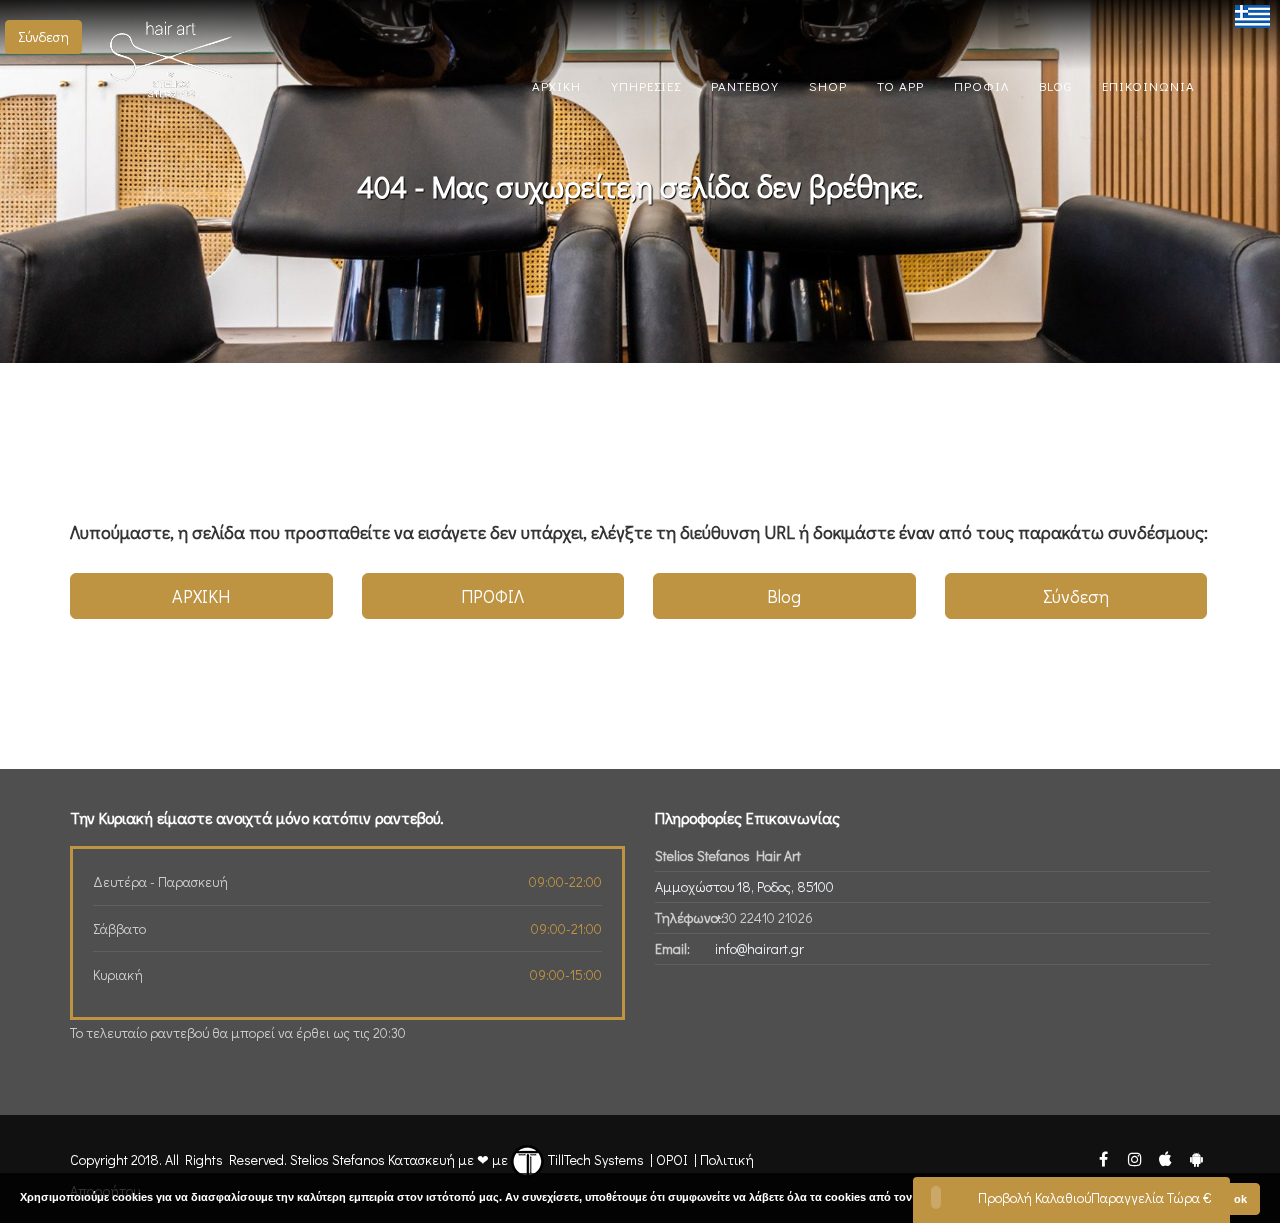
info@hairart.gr (759, 948)
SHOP (828, 85)
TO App (900, 85)
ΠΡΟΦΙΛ (981, 85)
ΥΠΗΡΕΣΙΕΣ (646, 85)
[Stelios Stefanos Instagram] (1134, 1157)
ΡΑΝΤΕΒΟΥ (745, 85)
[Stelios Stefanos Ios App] (1166, 1157)
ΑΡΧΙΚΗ (556, 85)
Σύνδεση (43, 36)
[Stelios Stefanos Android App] (1196, 1157)
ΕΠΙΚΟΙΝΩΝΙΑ (1148, 85)
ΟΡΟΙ (672, 1159)
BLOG (1055, 85)
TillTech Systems (594, 1159)
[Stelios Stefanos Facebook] (1103, 1157)
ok (1240, 1199)
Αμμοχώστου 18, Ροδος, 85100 (744, 886)
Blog (784, 596)
